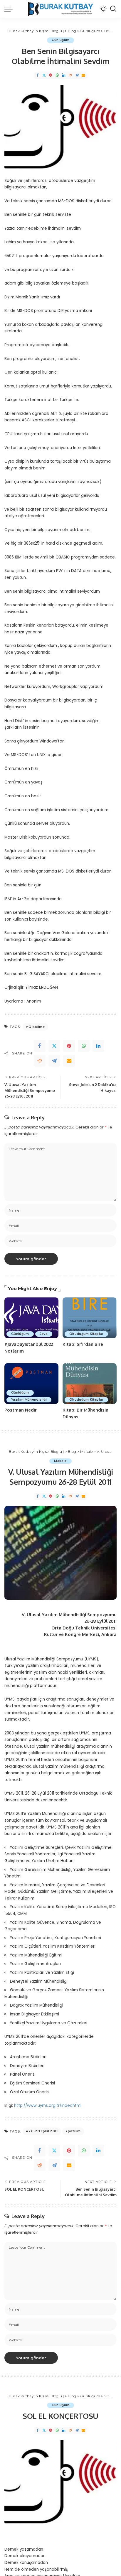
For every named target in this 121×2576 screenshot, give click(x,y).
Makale (60, 1461)
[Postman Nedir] (31, 1384)
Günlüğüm (61, 40)
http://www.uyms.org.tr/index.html (48, 2106)
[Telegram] (77, 75)
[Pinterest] (51, 75)
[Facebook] (38, 75)
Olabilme (37, 1027)
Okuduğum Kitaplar (86, 1334)
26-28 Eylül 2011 (43, 2131)
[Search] (113, 9)
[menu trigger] (10, 9)
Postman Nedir (21, 1410)
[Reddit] (70, 75)
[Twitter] (44, 75)
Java (44, 1334)
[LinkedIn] (64, 75)
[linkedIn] (98, 1046)
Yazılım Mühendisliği (29, 1400)
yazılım (74, 2131)
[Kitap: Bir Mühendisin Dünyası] (90, 1384)
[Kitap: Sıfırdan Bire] (90, 1318)
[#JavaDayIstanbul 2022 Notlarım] (31, 1318)
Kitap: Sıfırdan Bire (83, 1344)
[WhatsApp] (57, 75)
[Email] (83, 75)
